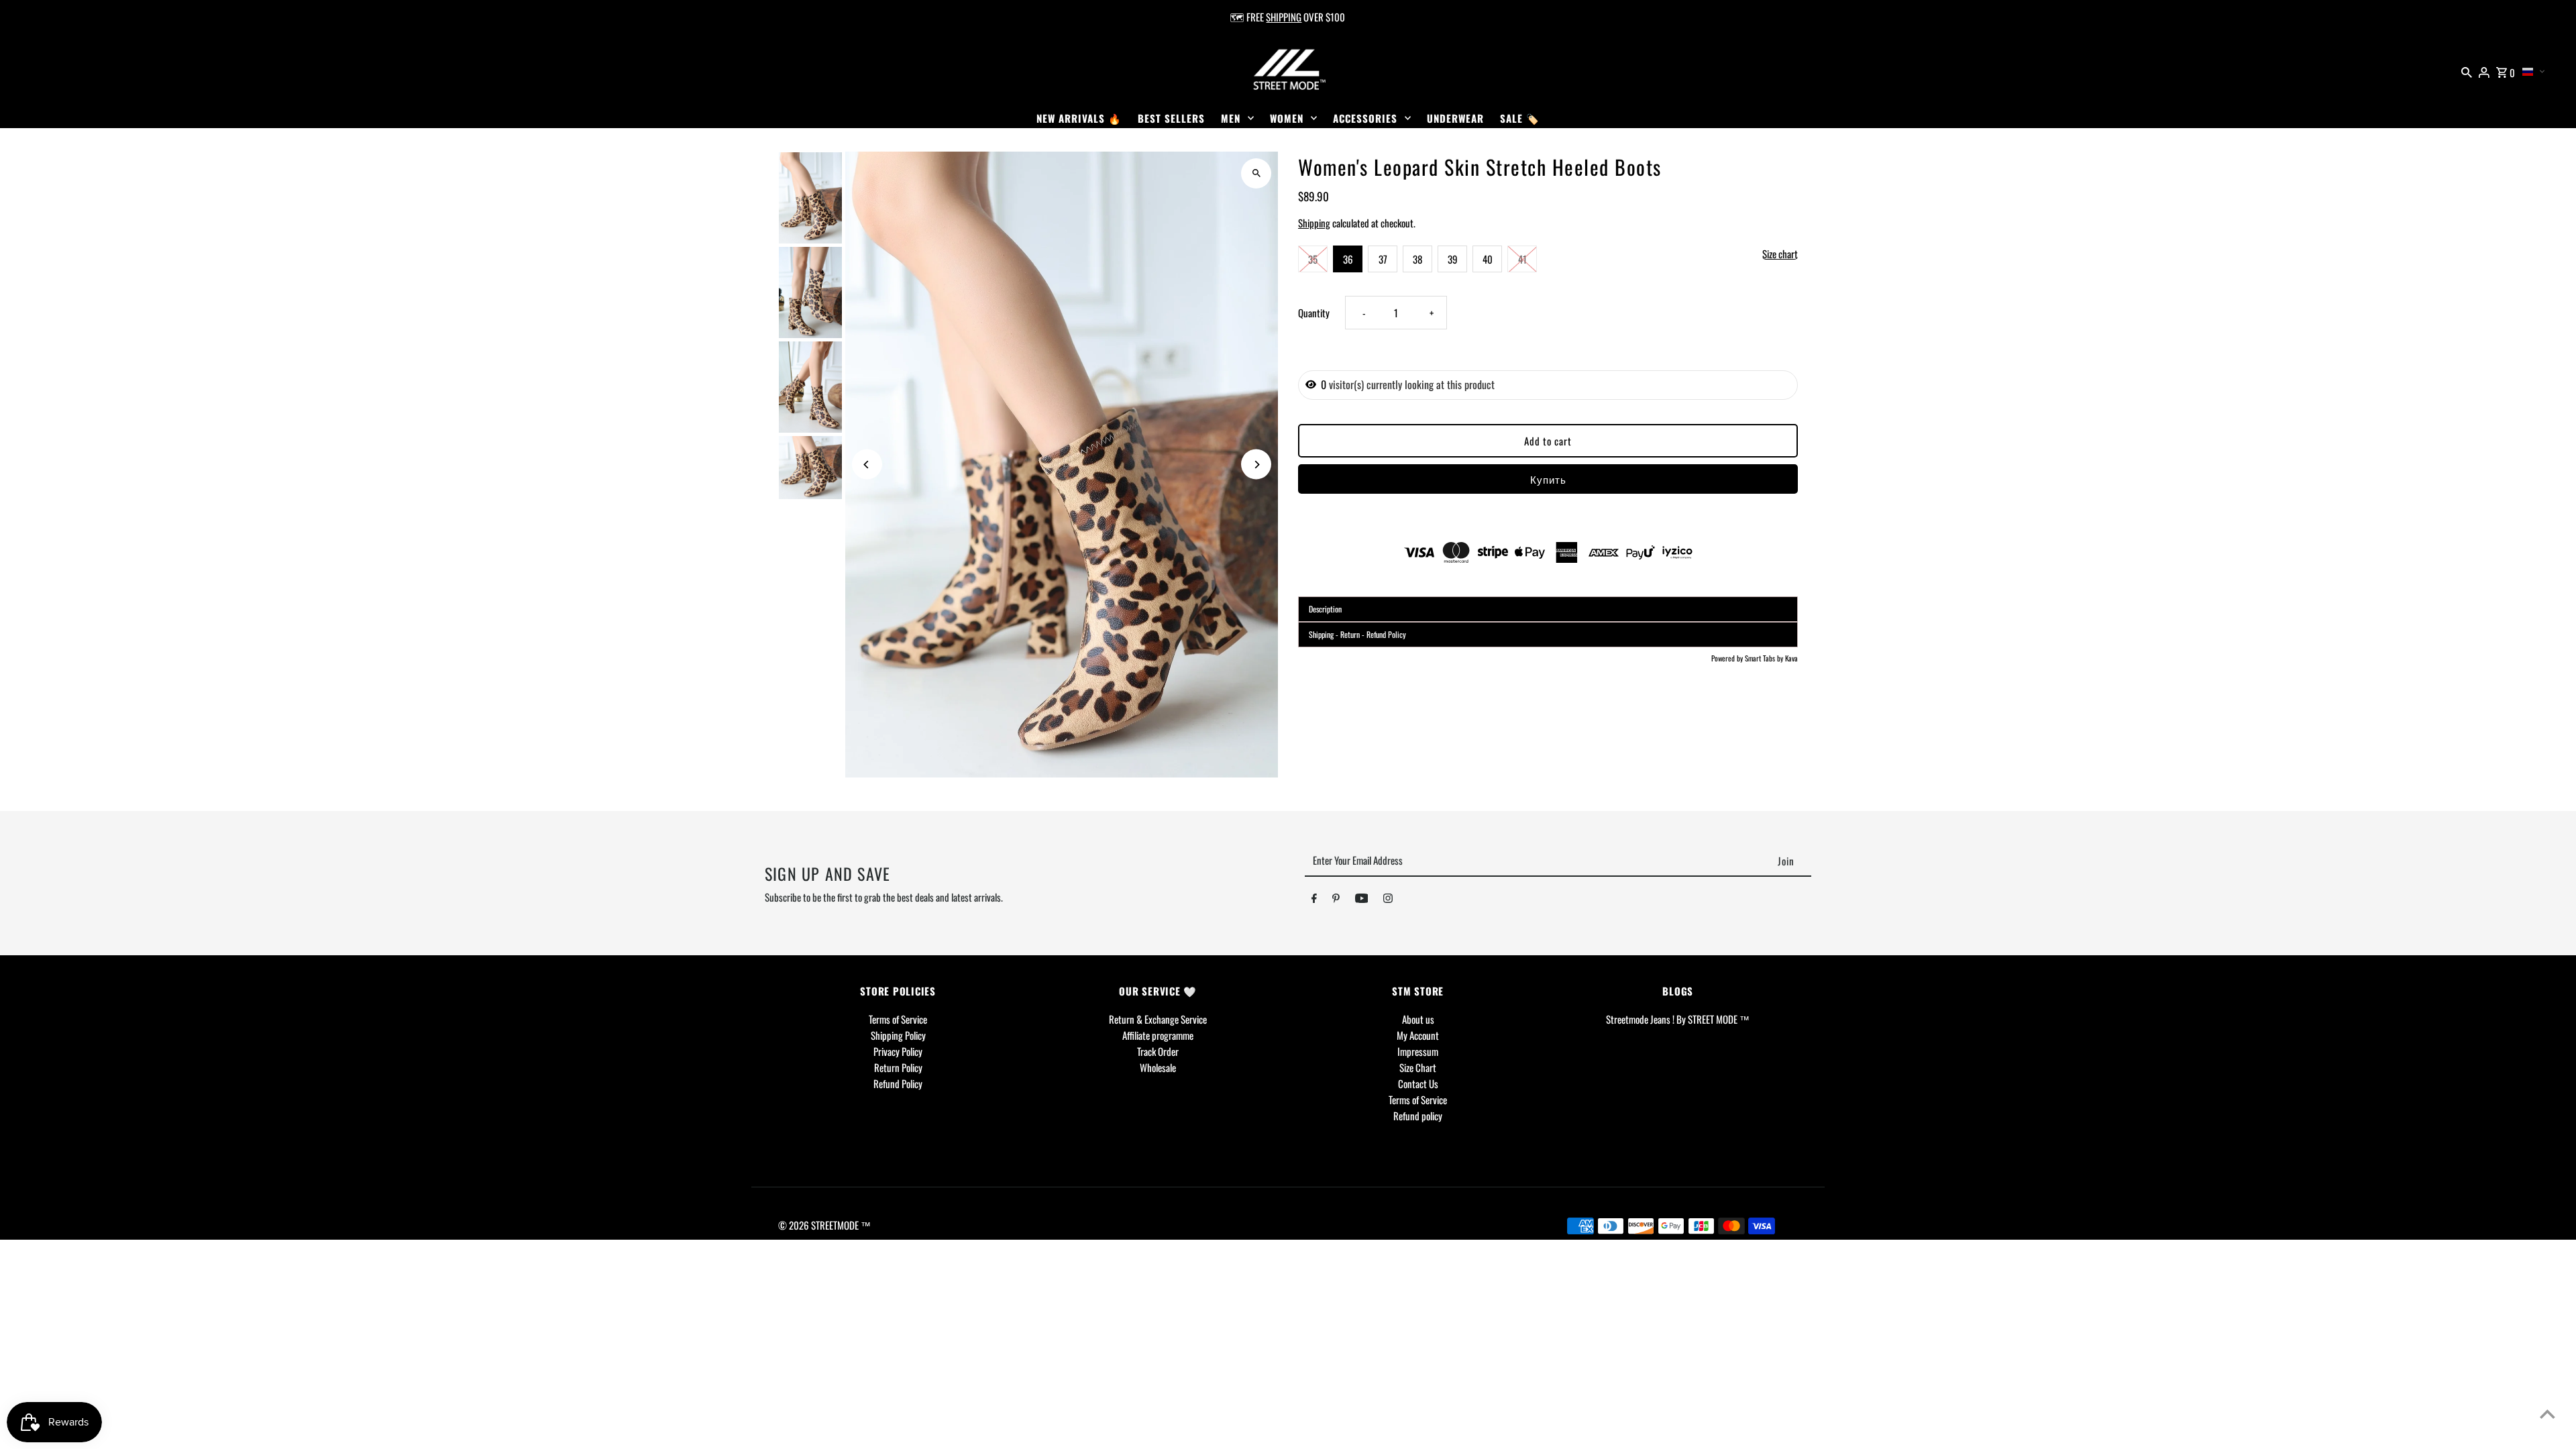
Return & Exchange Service (1158, 1019)
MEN (1231, 118)
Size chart (1780, 254)
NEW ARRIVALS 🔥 (1079, 118)
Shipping (1314, 223)
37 (1383, 259)
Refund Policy (898, 1083)
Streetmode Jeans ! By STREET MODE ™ (1678, 1019)
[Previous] (867, 465)
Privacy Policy (898, 1051)
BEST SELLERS (1171, 118)
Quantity (1314, 313)
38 (1417, 259)
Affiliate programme (1158, 1035)
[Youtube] (1362, 900)
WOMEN (1287, 118)
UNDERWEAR (1455, 118)
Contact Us (1418, 1083)
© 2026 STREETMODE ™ (824, 1225)
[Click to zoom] (1256, 173)
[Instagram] (1388, 900)
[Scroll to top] (2547, 1414)
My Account (1418, 1035)
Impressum (1418, 1051)
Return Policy (898, 1067)
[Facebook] (1314, 900)
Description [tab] (1325, 609)
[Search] (2467, 70)
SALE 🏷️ (1520, 118)
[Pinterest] (1336, 900)
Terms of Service (898, 1019)
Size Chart (1418, 1067)
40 (1488, 259)
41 (1522, 259)
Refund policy (1418, 1116)
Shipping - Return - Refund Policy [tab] (1357, 634)
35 (1313, 259)
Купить (1548, 479)
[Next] (1256, 465)
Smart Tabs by (1765, 658)
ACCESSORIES (1365, 118)
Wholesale (1158, 1067)
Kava (1791, 658)
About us (1418, 1019)
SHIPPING (1284, 17)
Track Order (1158, 1051)
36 (1348, 259)
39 (1453, 259)
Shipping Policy (898, 1035)
